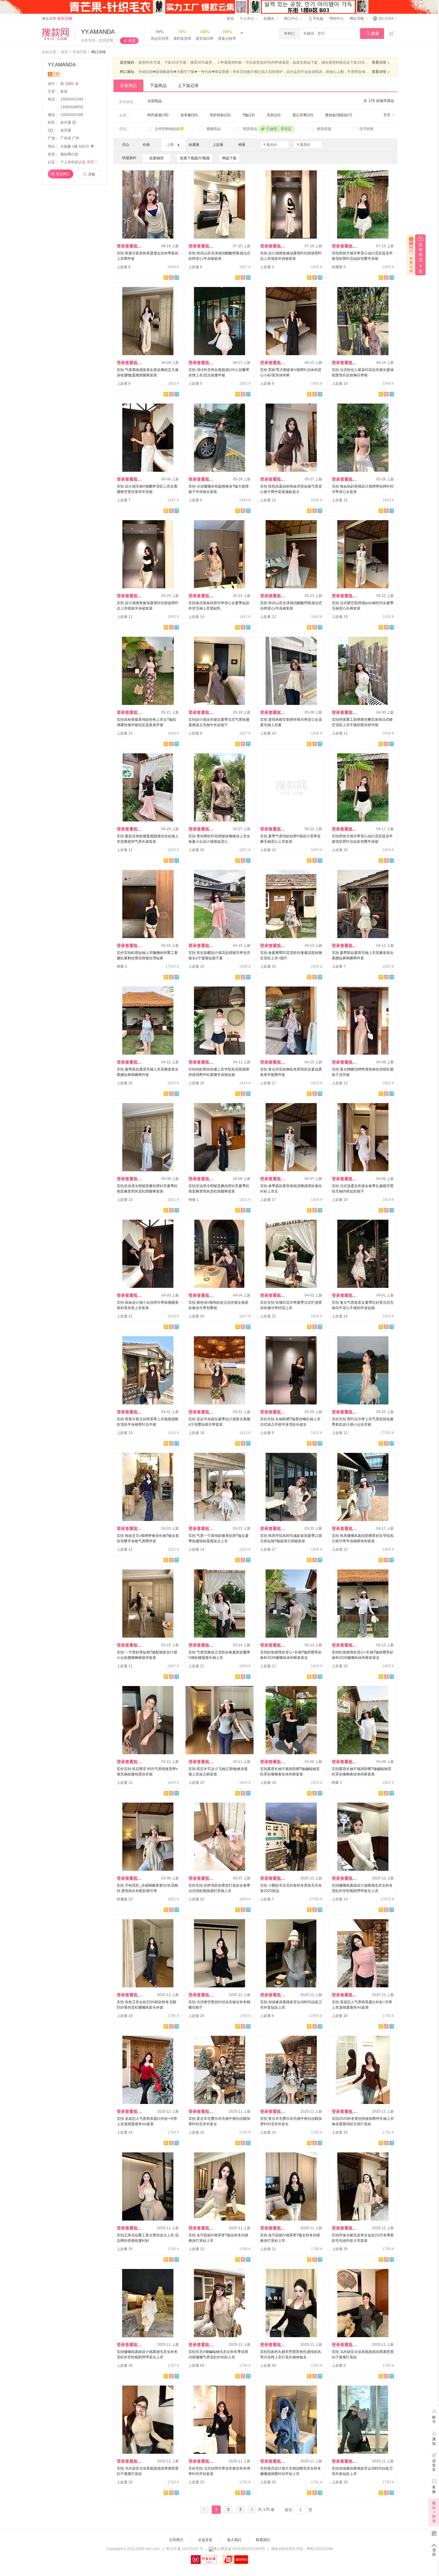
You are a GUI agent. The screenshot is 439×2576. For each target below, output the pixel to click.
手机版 (316, 19)
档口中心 (292, 19)
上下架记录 (188, 85)
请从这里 (57, 19)
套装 (64, 91)
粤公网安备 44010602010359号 (239, 2549)
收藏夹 (270, 19)
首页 (230, 19)
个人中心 (247, 19)
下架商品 (158, 85)
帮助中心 (337, 19)
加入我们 (234, 2540)
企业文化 (205, 2540)
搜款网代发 (69, 154)
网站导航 (357, 19)
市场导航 (80, 52)
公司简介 (176, 2540)
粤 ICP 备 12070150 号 (185, 2549)
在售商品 (128, 85)
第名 (70, 84)
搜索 (372, 33)
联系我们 (263, 2540)
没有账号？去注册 (279, 2567)
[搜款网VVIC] (55, 34)
